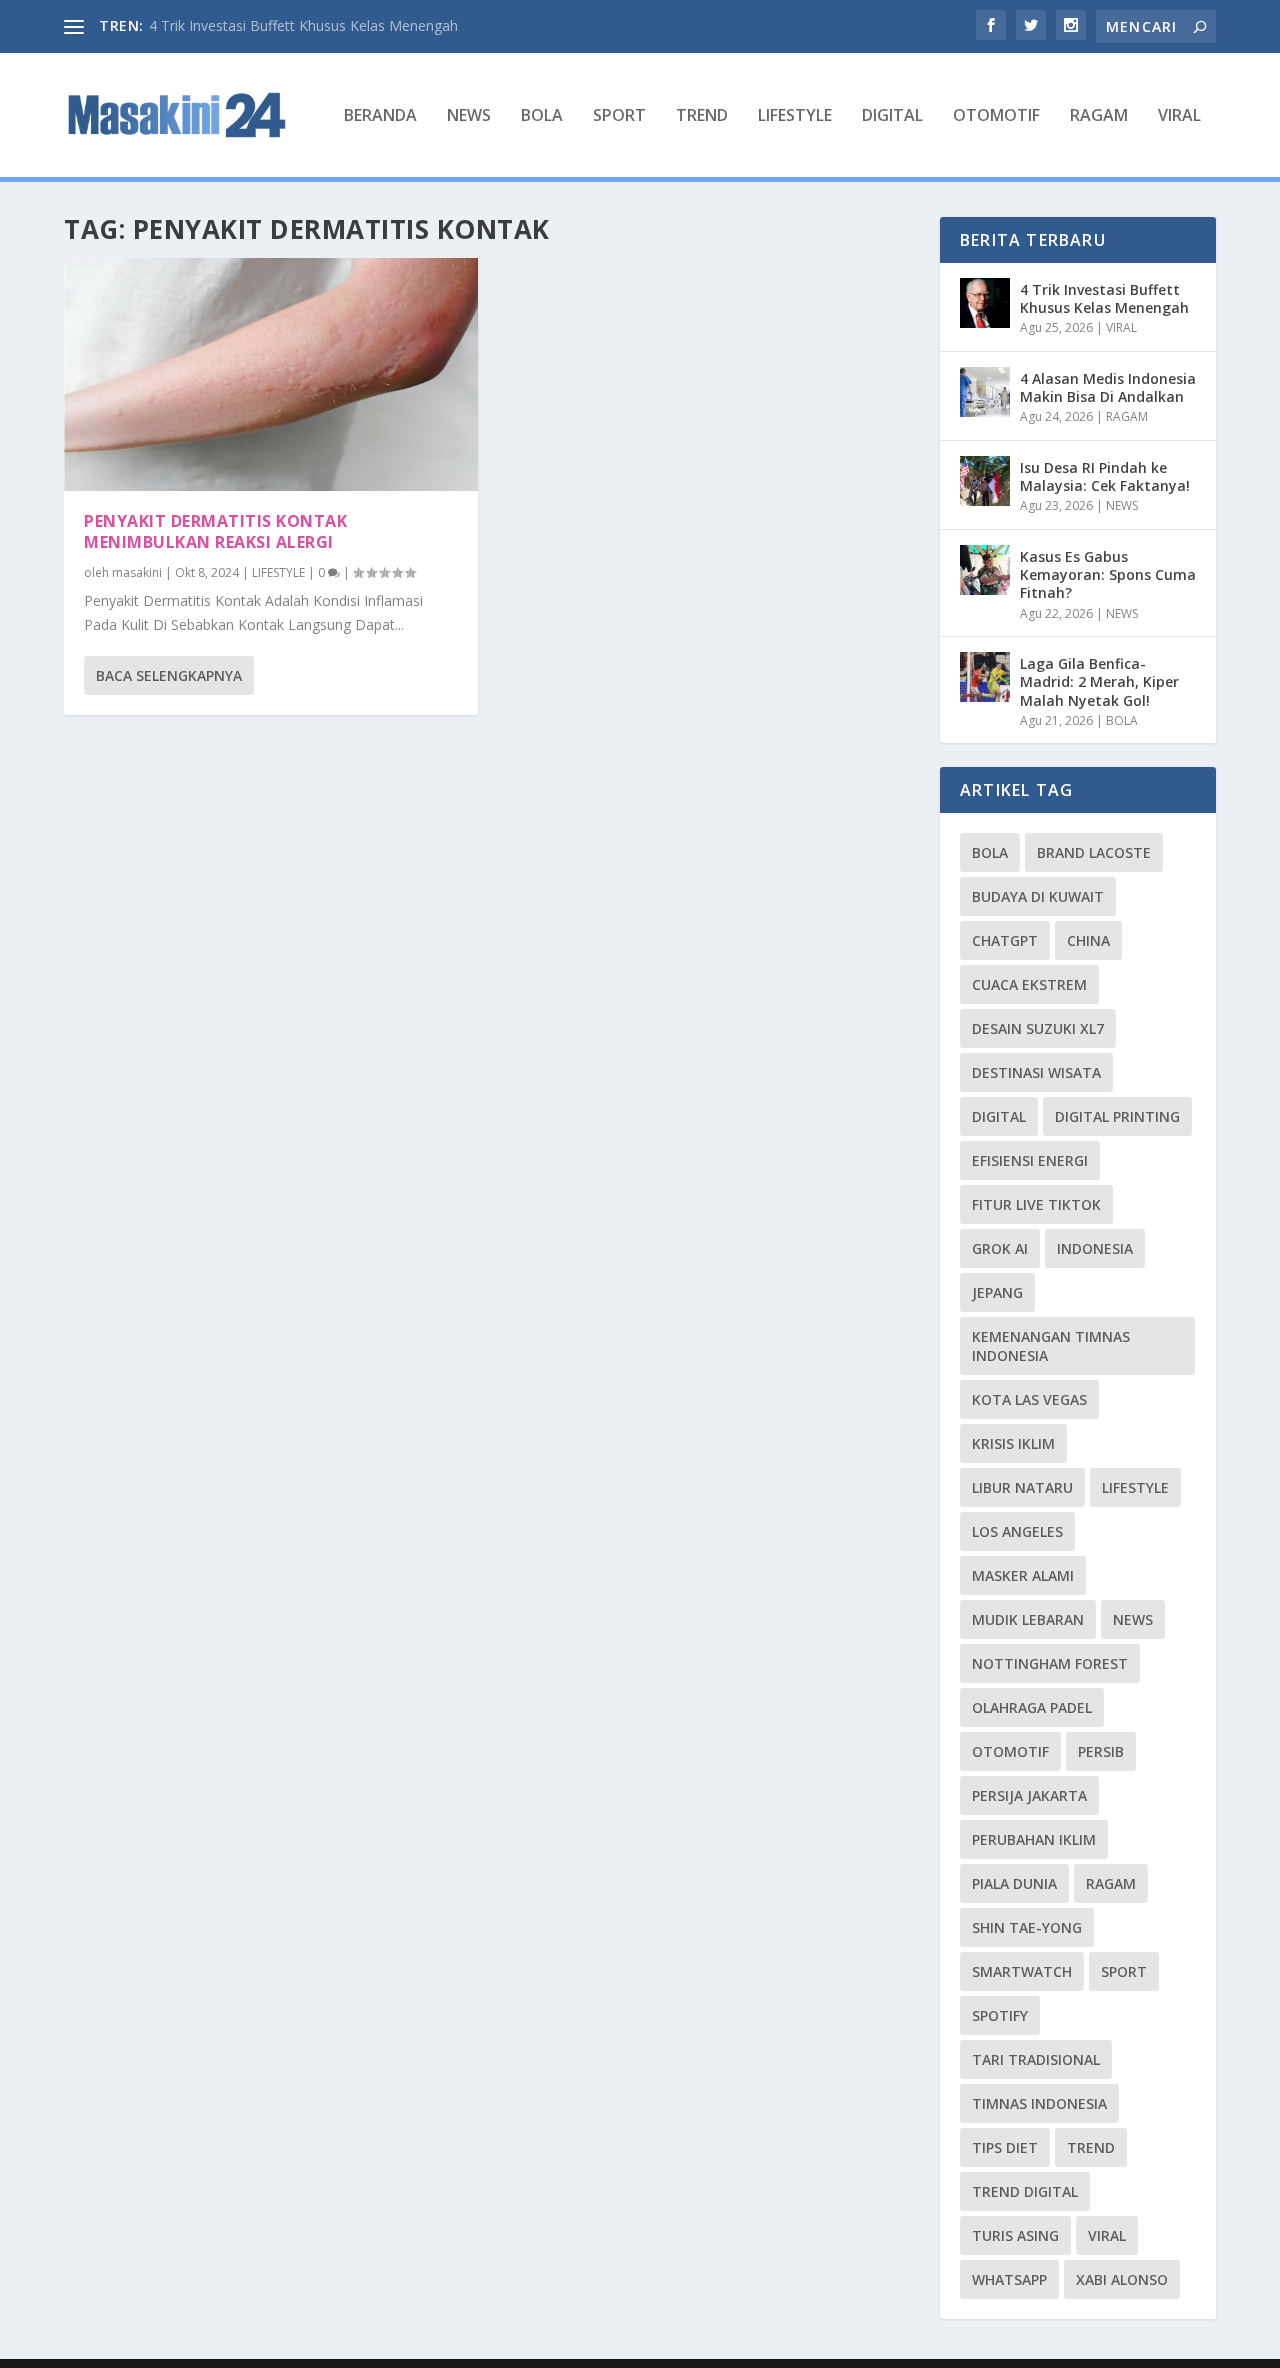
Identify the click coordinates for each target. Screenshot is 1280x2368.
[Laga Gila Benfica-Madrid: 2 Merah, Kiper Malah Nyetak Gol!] (985, 677)
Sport (1124, 1971)
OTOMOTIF (996, 116)
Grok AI (1000, 1248)
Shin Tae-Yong (1027, 1927)
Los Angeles (1017, 1531)
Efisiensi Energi (1030, 1160)
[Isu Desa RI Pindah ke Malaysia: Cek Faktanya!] (985, 481)
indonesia (1095, 1248)
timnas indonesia (1039, 2103)
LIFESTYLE (795, 116)
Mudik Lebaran (1028, 1619)
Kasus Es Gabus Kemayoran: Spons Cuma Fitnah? (1108, 574)
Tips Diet (1005, 2147)
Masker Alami (1023, 1575)
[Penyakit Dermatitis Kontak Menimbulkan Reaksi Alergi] (271, 374)
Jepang (997, 1292)
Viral (1107, 2235)
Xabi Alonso (1122, 2279)
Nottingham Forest (1050, 1663)
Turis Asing (1015, 2235)
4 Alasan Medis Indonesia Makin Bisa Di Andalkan (1108, 387)
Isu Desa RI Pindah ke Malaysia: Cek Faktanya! (1105, 476)
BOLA (542, 116)
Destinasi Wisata (1036, 1072)
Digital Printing (1117, 1116)
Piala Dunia (1014, 1883)
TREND (702, 116)
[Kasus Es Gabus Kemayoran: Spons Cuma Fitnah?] (985, 570)
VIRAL (1179, 116)
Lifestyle (1135, 1487)
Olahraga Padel (1032, 1707)
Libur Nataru (1022, 1487)
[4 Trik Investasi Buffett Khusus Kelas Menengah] (985, 303)
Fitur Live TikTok (1036, 1204)
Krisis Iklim (1013, 1443)
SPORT (619, 116)
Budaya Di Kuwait (1038, 896)
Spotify (1000, 2015)
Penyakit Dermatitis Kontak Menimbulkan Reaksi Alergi (215, 531)
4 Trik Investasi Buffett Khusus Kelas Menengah (303, 25)
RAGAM (1099, 116)
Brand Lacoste (1094, 852)
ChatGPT (1005, 940)
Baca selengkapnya (169, 675)
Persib (1101, 1751)
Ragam (1111, 1883)
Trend (1091, 2147)
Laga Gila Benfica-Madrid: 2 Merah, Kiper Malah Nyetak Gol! (1099, 681)
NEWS (469, 116)
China (1088, 940)
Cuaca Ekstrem (1029, 984)
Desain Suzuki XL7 (1038, 1028)
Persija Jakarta (1029, 1795)
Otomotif (1010, 1751)
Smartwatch (1022, 1971)
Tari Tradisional (1036, 2059)
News (1133, 1619)
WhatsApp (1009, 2279)
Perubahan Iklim (1034, 1839)
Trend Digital (1025, 2191)
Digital (999, 1116)
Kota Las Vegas (1029, 1399)
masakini (137, 572)
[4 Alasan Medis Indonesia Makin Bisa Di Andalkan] (985, 392)
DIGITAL (892, 116)
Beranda (380, 116)
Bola (990, 852)
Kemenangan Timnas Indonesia (1051, 1346)
